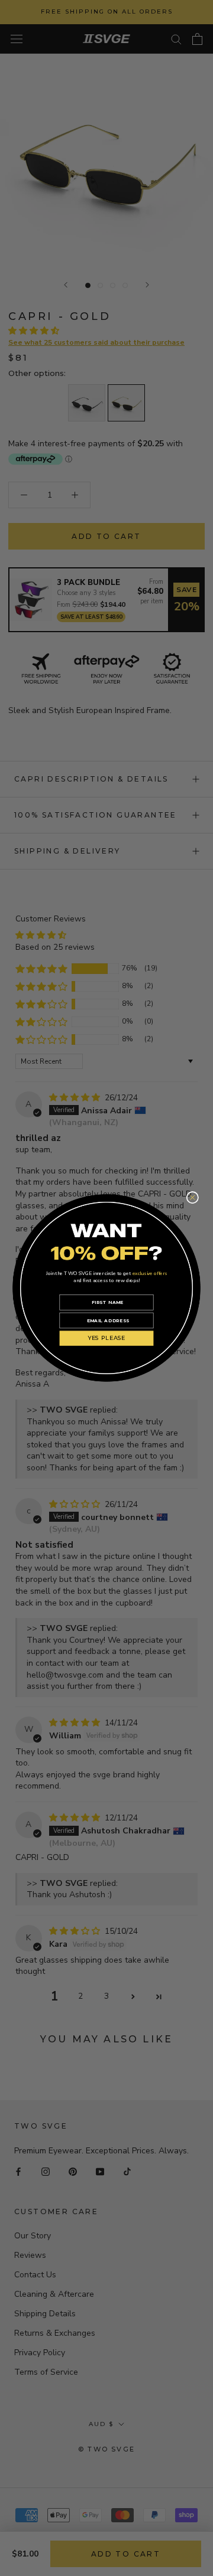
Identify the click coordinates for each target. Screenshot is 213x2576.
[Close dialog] (193, 1198)
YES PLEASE (107, 1338)
